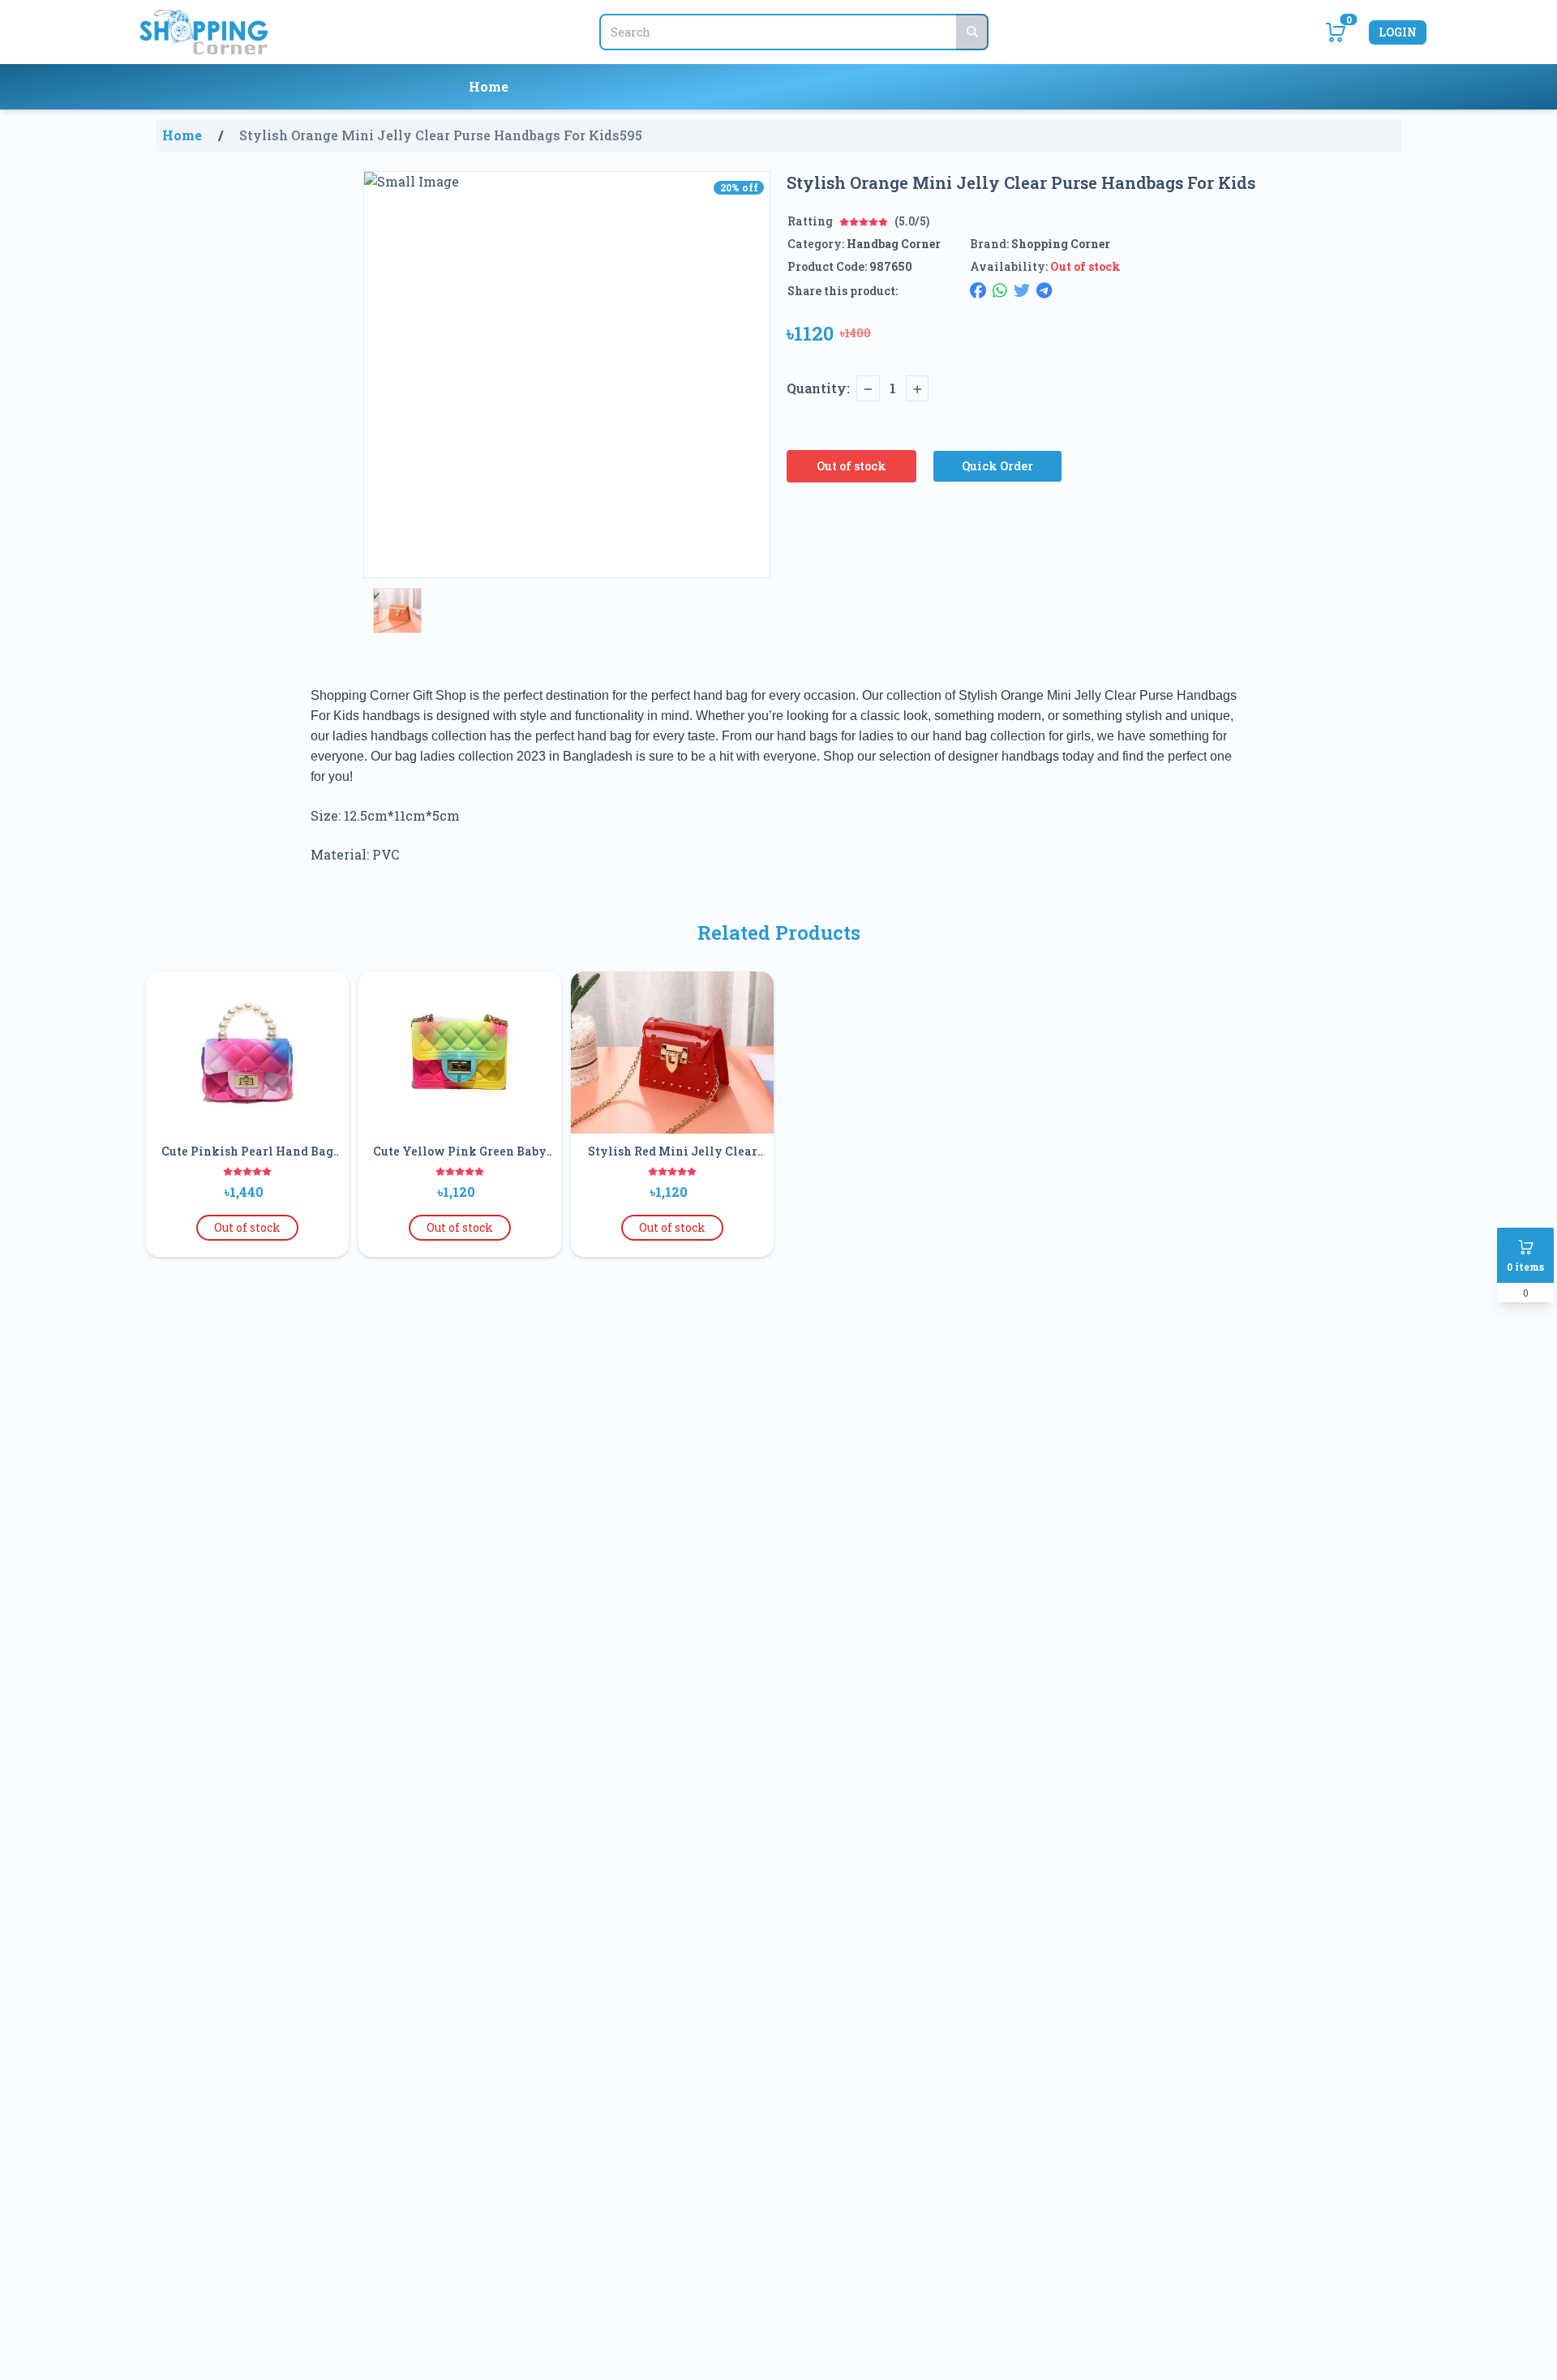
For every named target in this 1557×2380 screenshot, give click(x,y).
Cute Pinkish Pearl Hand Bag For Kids (247, 1151)
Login (1398, 32)
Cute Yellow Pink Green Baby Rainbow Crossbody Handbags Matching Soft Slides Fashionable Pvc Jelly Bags (460, 1151)
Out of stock (851, 466)
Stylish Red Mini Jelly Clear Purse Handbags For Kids (673, 1151)
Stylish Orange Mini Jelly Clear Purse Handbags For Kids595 (441, 135)
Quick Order (997, 466)
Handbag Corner (894, 244)
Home (489, 86)
